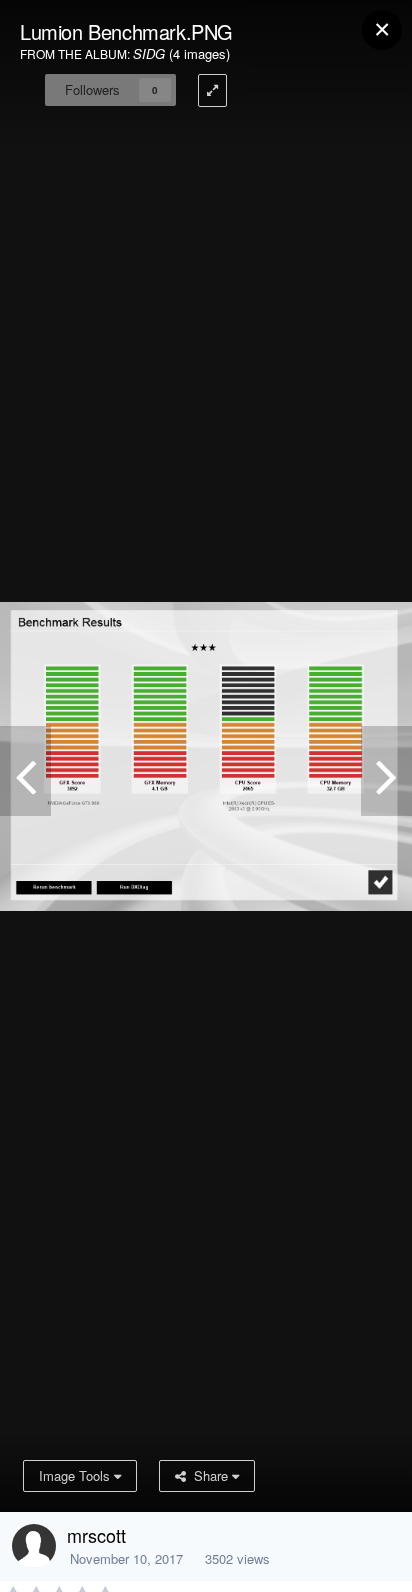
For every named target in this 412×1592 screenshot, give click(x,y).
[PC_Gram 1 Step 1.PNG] (386, 771)
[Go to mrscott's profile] (34, 1546)
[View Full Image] (212, 90)
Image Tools (76, 1475)
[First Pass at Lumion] (25, 771)
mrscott (96, 1535)
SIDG (149, 53)
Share (209, 1475)
